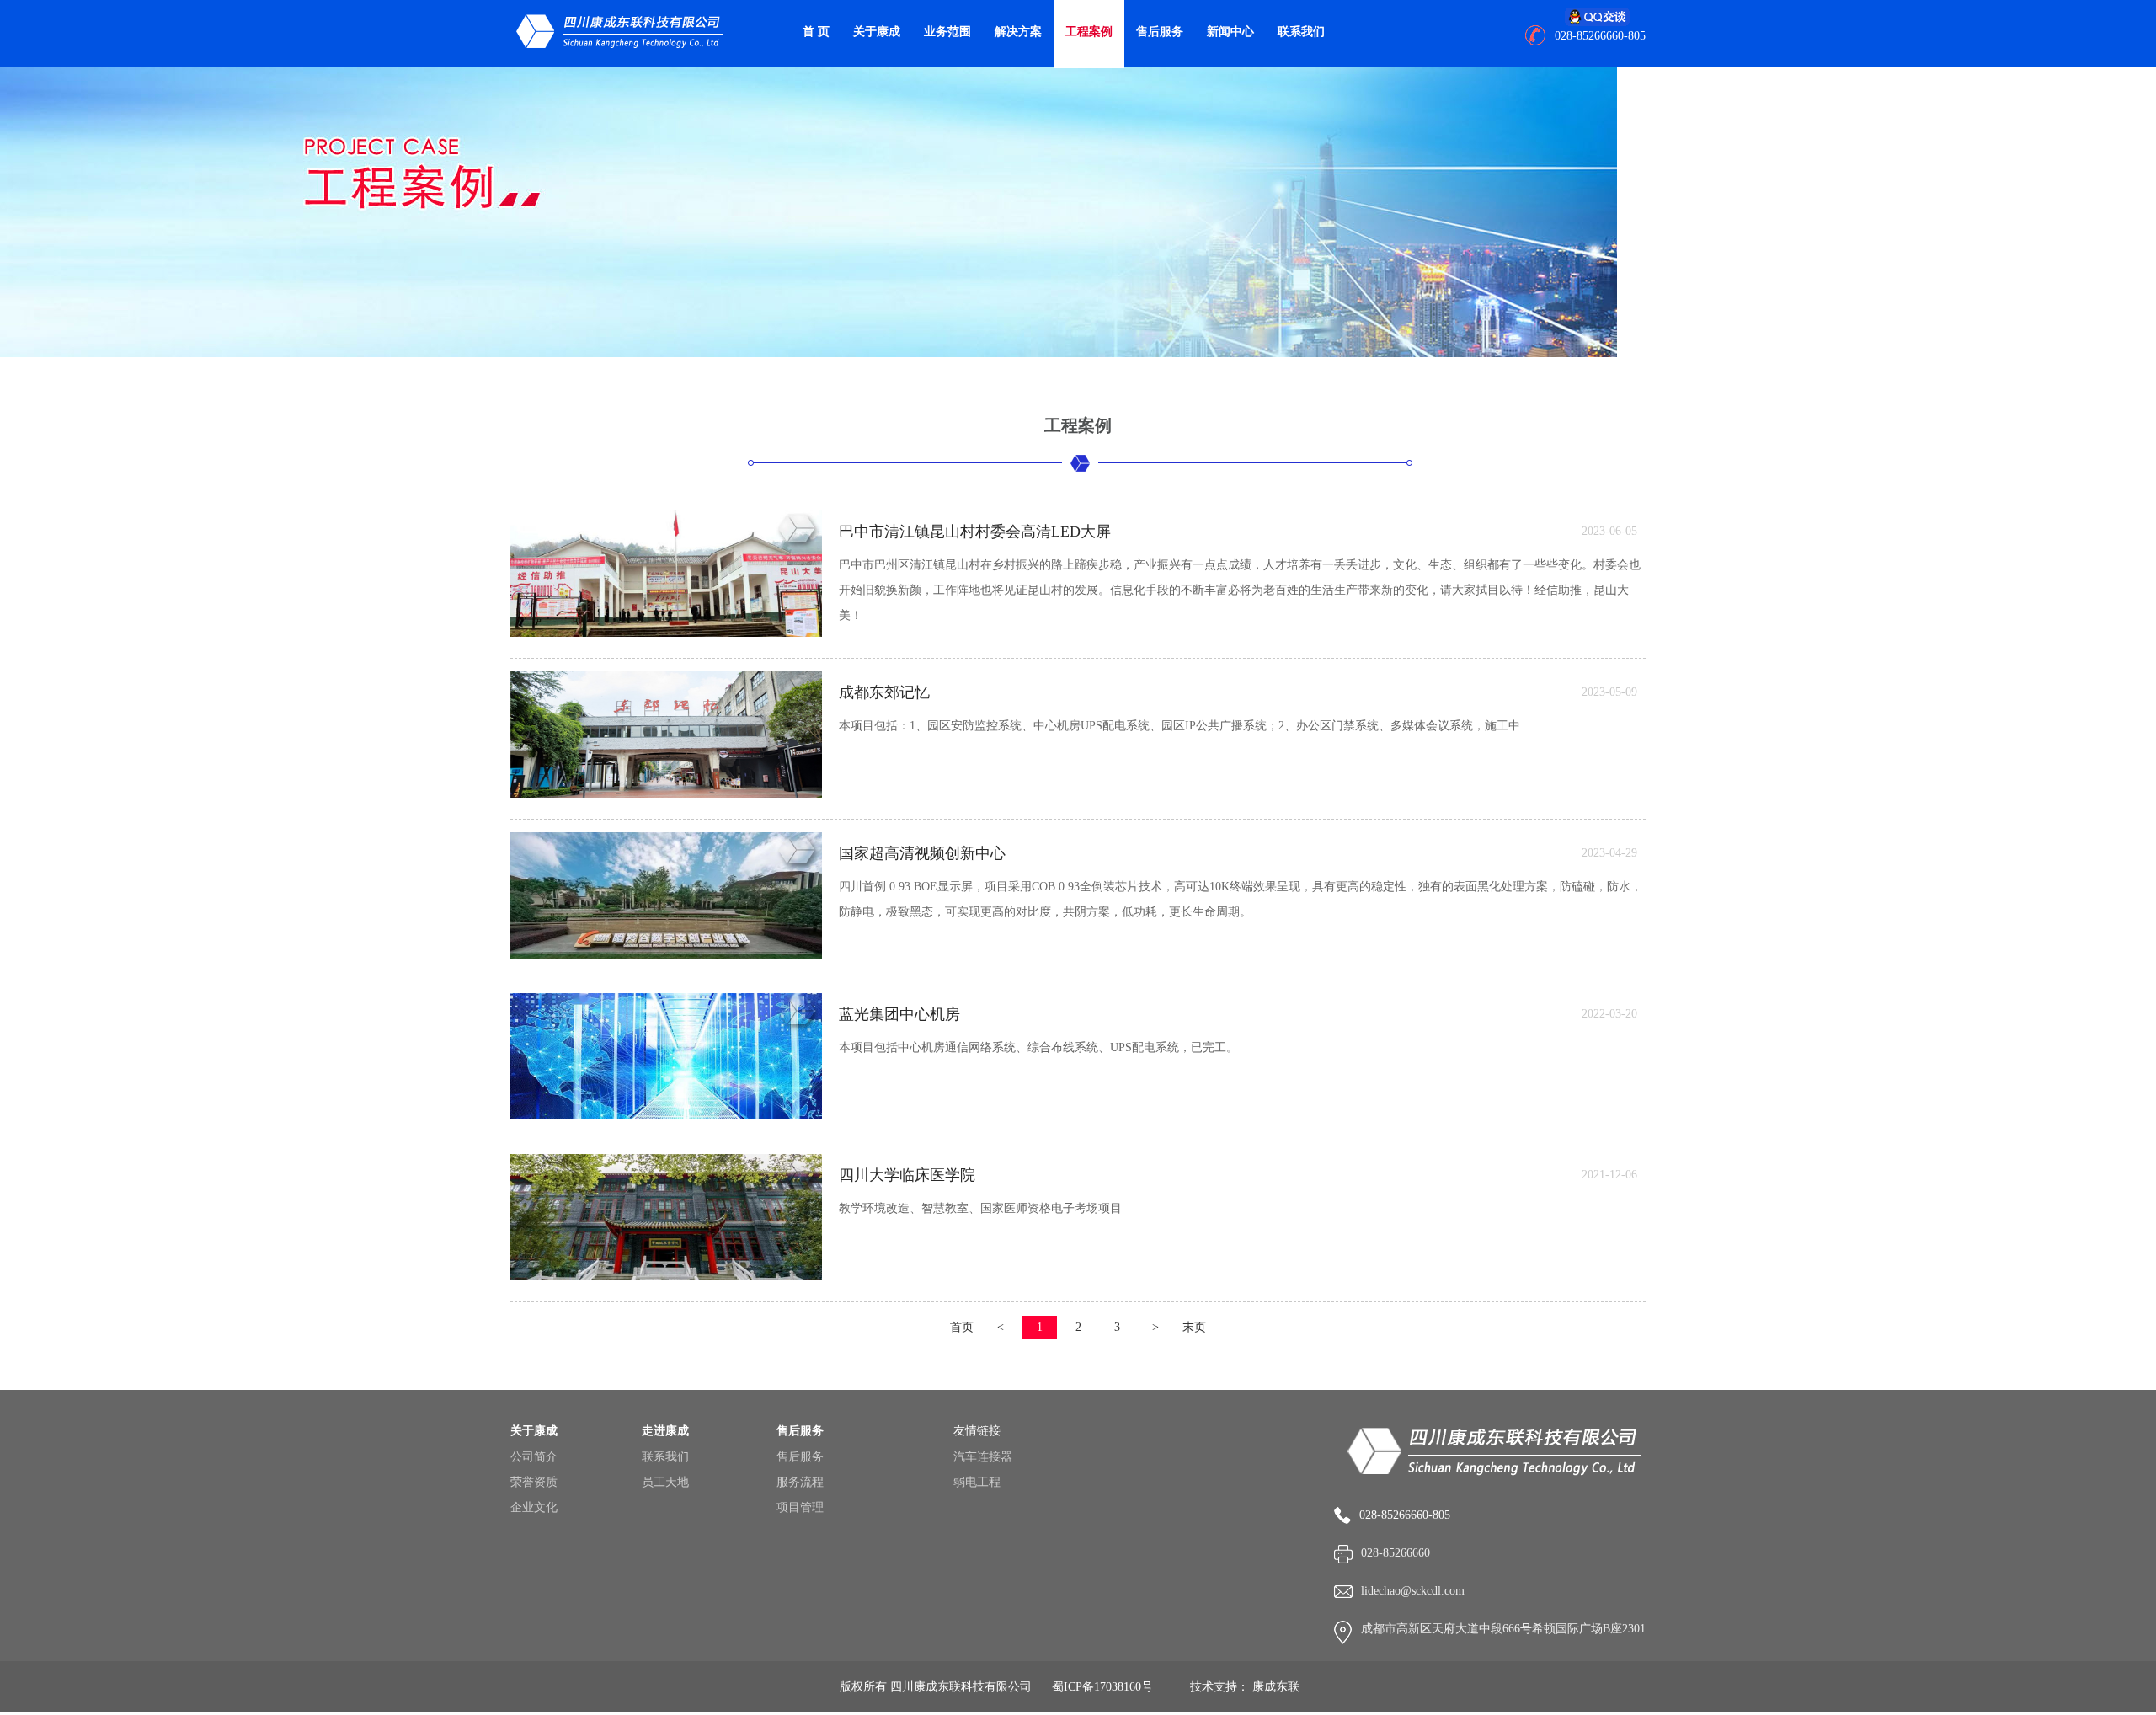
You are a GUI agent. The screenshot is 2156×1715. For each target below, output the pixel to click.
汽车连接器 (983, 1457)
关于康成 (877, 32)
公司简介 (534, 1457)
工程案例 (1089, 32)
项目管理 (800, 1507)
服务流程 (800, 1482)
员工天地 (665, 1482)
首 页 (816, 32)
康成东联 (1276, 1687)
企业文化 (534, 1507)
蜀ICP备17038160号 (1102, 1687)
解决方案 (1018, 32)
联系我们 (1301, 32)
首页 (962, 1327)
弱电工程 (977, 1482)
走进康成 (665, 1431)
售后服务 (1160, 32)
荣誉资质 (534, 1482)
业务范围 (947, 32)
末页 (1194, 1327)
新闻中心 (1230, 32)
